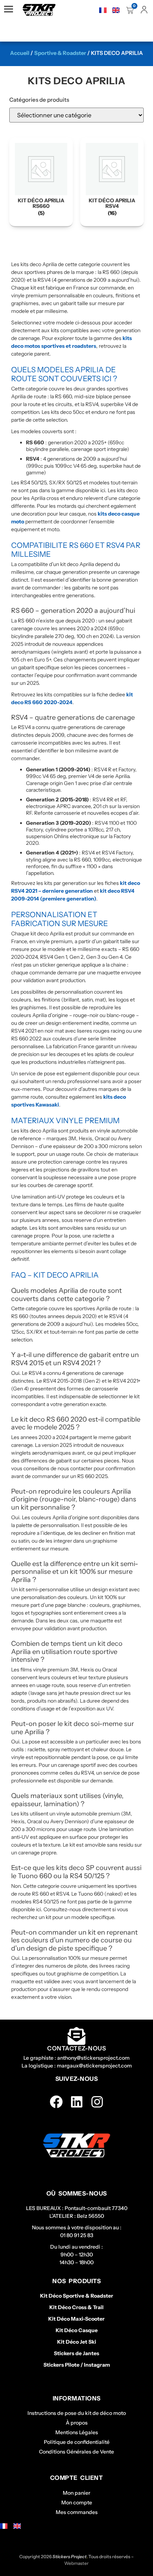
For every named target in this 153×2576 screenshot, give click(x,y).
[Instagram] (97, 2102)
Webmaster (76, 2563)
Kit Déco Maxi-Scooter (76, 2319)
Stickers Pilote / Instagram (77, 2365)
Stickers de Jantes (76, 2353)
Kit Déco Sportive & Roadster (77, 2296)
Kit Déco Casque (77, 2330)
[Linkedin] (77, 2102)
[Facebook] (56, 2102)
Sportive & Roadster (60, 53)
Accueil (20, 53)
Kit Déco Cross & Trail (76, 2307)
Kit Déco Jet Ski (77, 2342)
